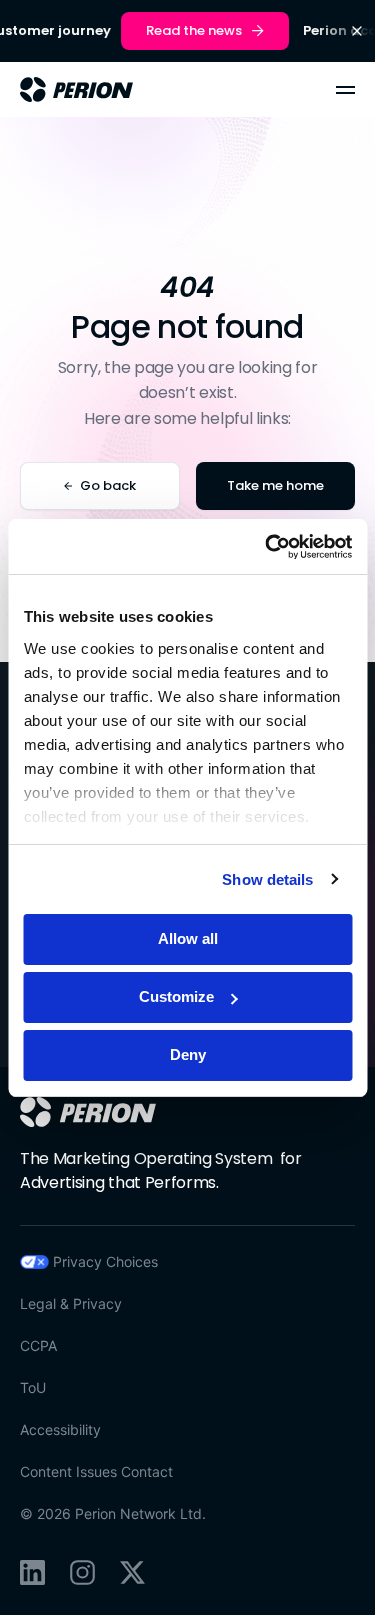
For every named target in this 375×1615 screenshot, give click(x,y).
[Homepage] (88, 1112)
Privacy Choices (105, 1261)
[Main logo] (76, 89)
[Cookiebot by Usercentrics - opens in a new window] (267, 547)
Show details (267, 879)
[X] (132, 1572)
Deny (188, 1054)
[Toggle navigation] (345, 90)
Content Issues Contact (96, 1471)
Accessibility (60, 1429)
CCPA (38, 1345)
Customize (176, 996)
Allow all (188, 938)
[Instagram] (82, 1572)
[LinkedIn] (32, 1572)
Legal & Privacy (71, 1303)
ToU (33, 1387)
